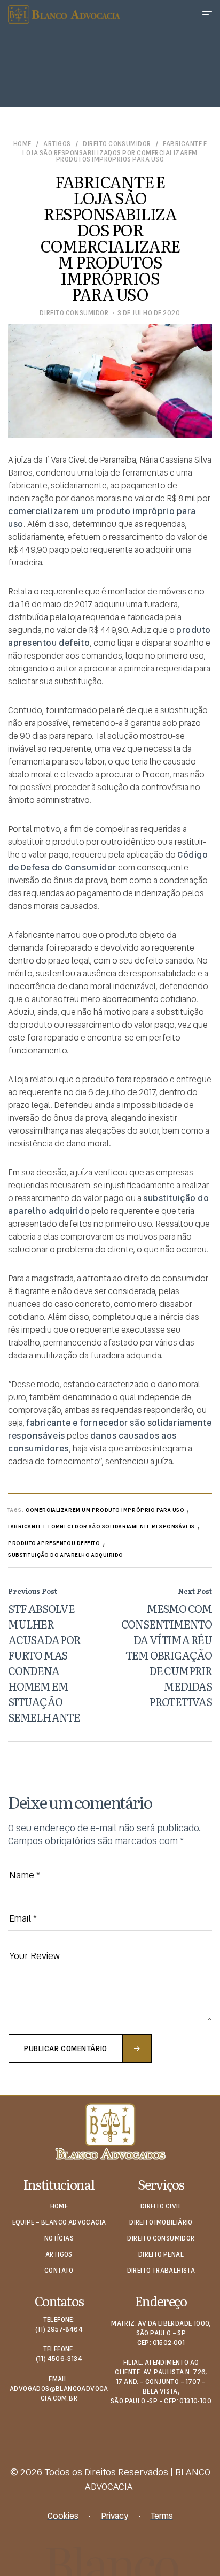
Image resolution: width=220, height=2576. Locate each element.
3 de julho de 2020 (149, 313)
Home (22, 144)
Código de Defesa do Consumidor (108, 861)
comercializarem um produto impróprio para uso (105, 1510)
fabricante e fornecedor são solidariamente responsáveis (101, 1527)
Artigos (57, 144)
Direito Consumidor (117, 144)
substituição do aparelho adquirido (66, 1555)
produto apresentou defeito (54, 1543)
